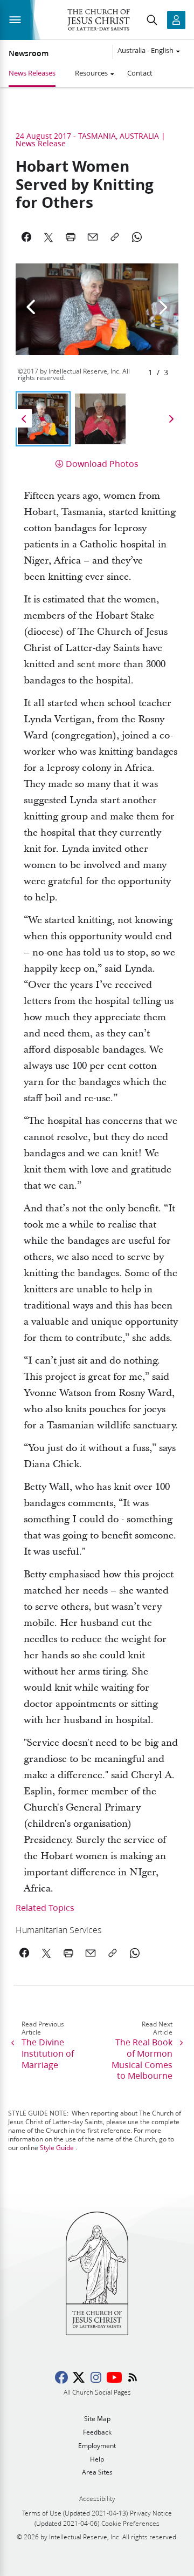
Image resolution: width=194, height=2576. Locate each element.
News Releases (32, 73)
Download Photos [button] (102, 463)
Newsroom (29, 53)
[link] (82, 1930)
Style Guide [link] (57, 2148)
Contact (140, 73)
